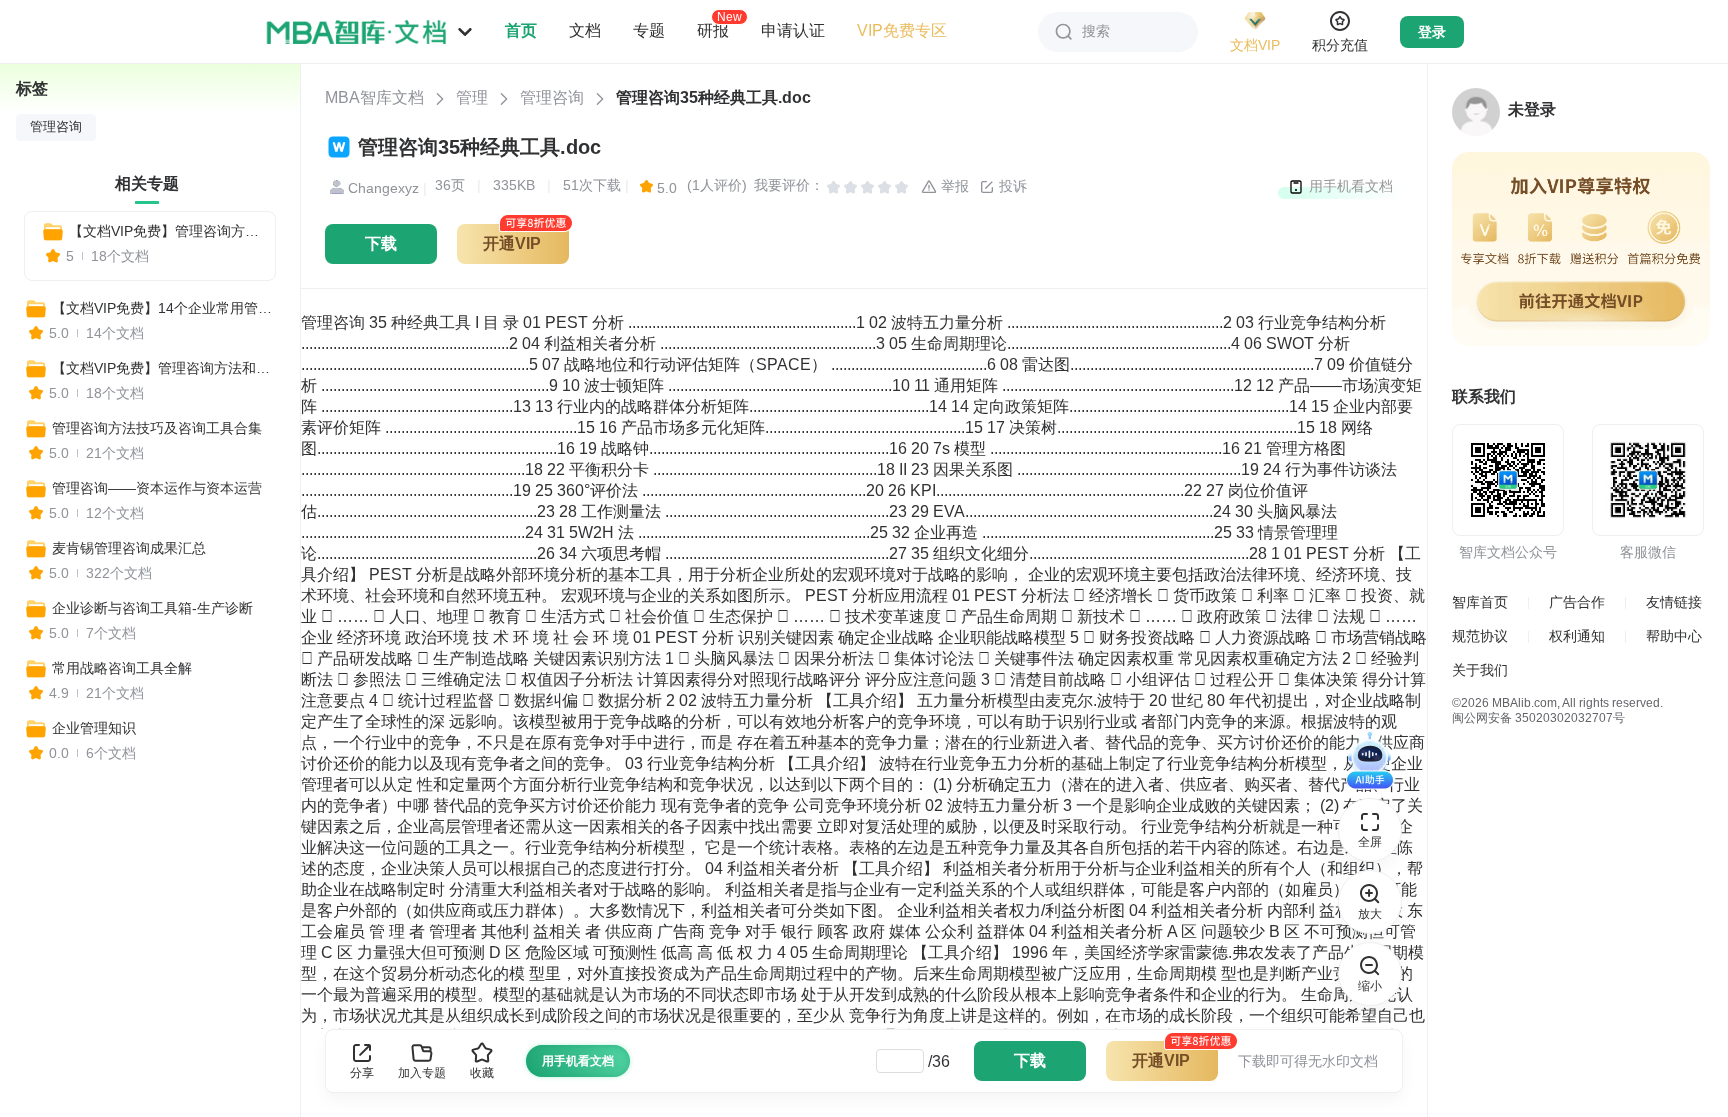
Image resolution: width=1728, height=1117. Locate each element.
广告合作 (1577, 602)
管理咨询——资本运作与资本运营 (157, 488)
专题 (649, 30)
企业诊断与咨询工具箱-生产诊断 (152, 608)
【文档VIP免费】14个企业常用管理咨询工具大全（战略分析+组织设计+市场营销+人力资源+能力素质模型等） (167, 308)
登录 (1432, 32)
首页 (521, 30)
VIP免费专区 (902, 30)
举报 (953, 186)
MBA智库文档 (374, 97)
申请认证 (793, 30)
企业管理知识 (94, 728)
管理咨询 (552, 97)
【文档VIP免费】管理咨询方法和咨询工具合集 (164, 231)
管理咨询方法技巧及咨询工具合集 (157, 428)
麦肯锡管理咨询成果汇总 (129, 548)
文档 (585, 30)
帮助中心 (1674, 636)
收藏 (482, 1073)
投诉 (1011, 186)
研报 (713, 30)
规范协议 (1480, 636)
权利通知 (1577, 636)
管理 (472, 97)
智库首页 (1480, 602)
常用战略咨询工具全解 (122, 668)
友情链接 (1674, 602)
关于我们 (1480, 670)
